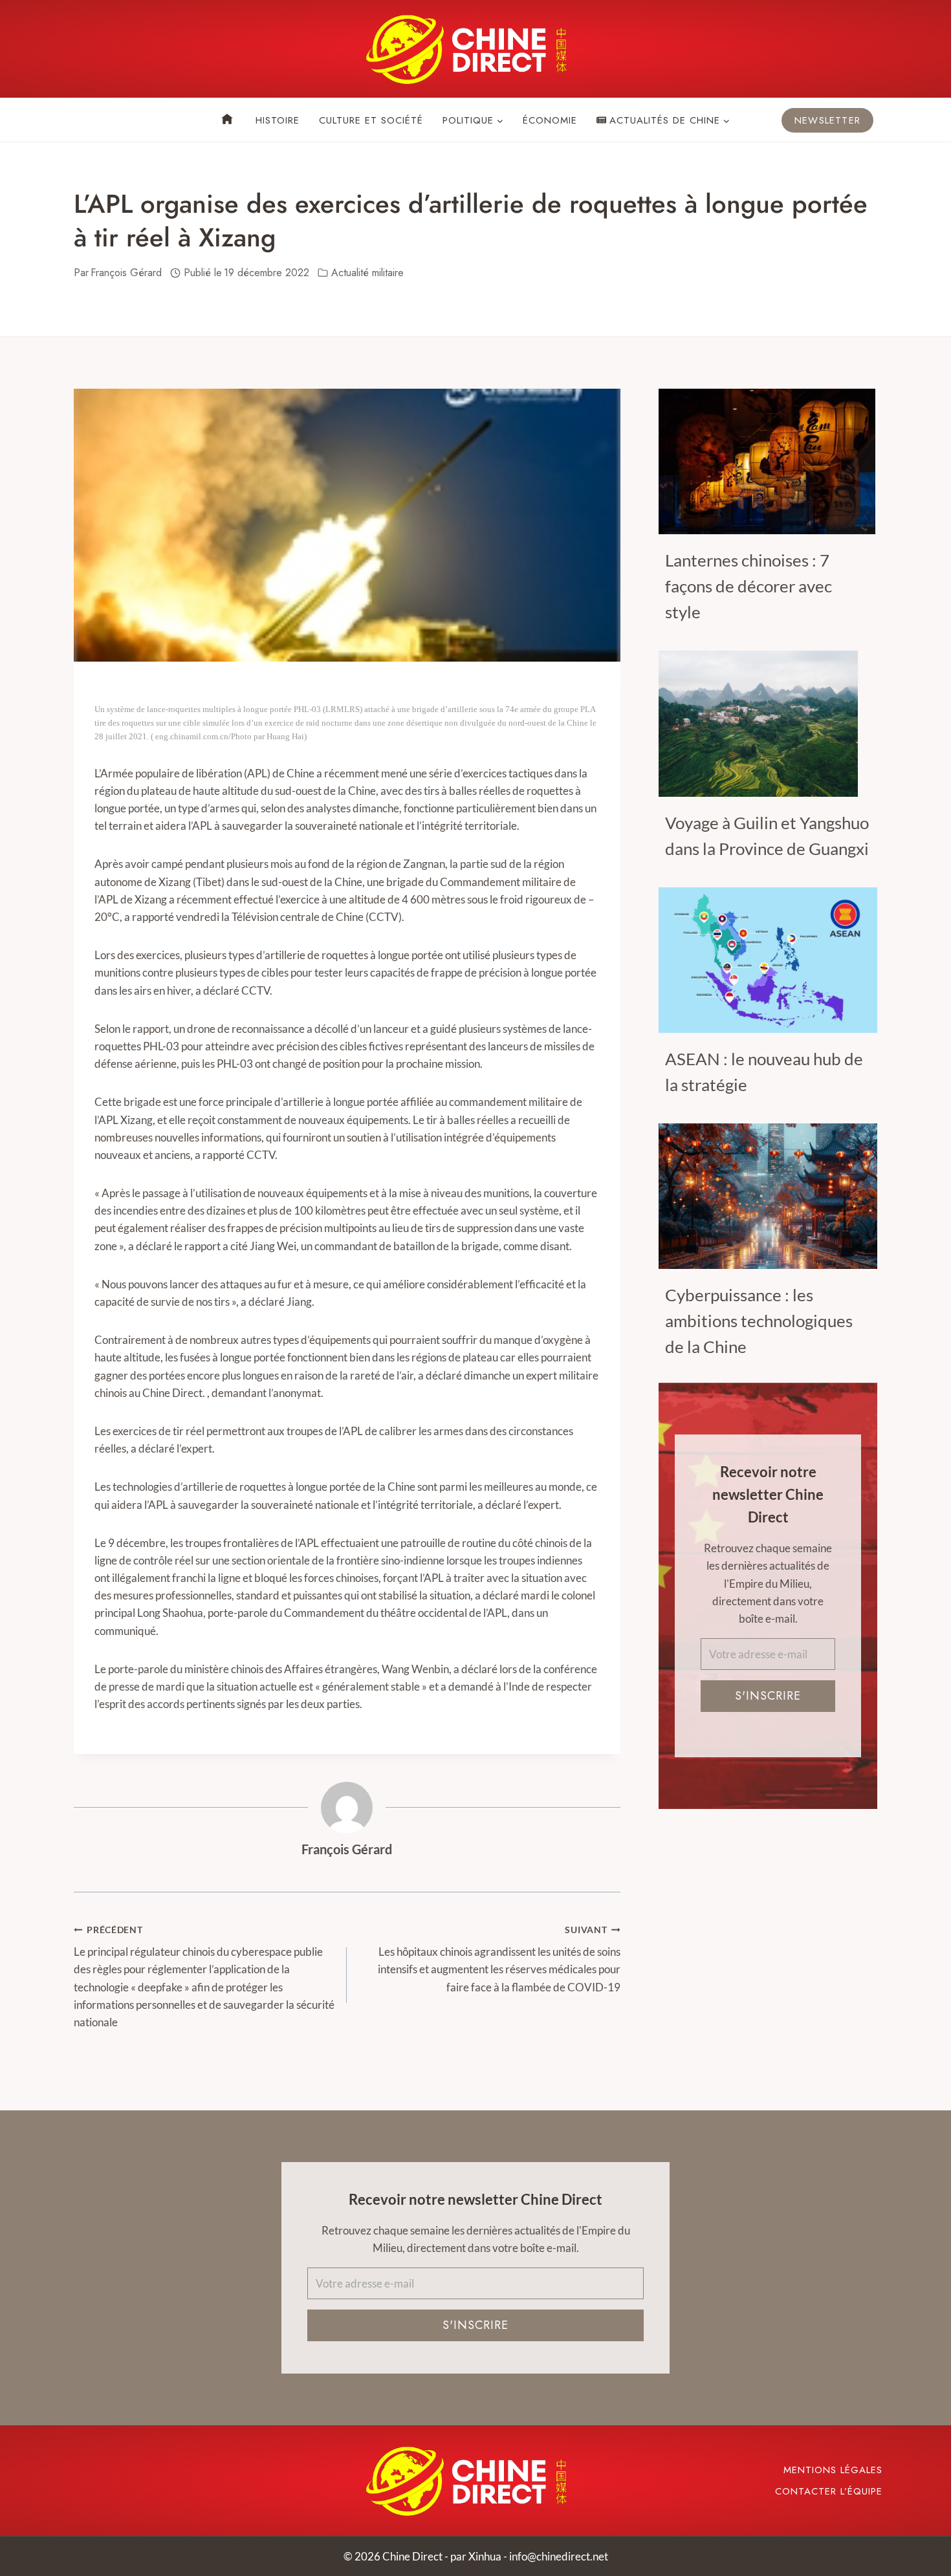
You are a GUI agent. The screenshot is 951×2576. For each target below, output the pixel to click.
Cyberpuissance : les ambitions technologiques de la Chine (759, 1321)
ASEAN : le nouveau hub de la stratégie (764, 1072)
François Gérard (347, 1849)
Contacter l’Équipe (829, 2491)
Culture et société (371, 120)
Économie (550, 120)
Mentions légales (833, 2470)
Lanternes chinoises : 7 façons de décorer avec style (749, 586)
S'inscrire (768, 1696)
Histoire (278, 120)
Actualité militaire (367, 273)
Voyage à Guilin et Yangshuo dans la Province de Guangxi (767, 836)
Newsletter (827, 120)
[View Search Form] (84, 120)
